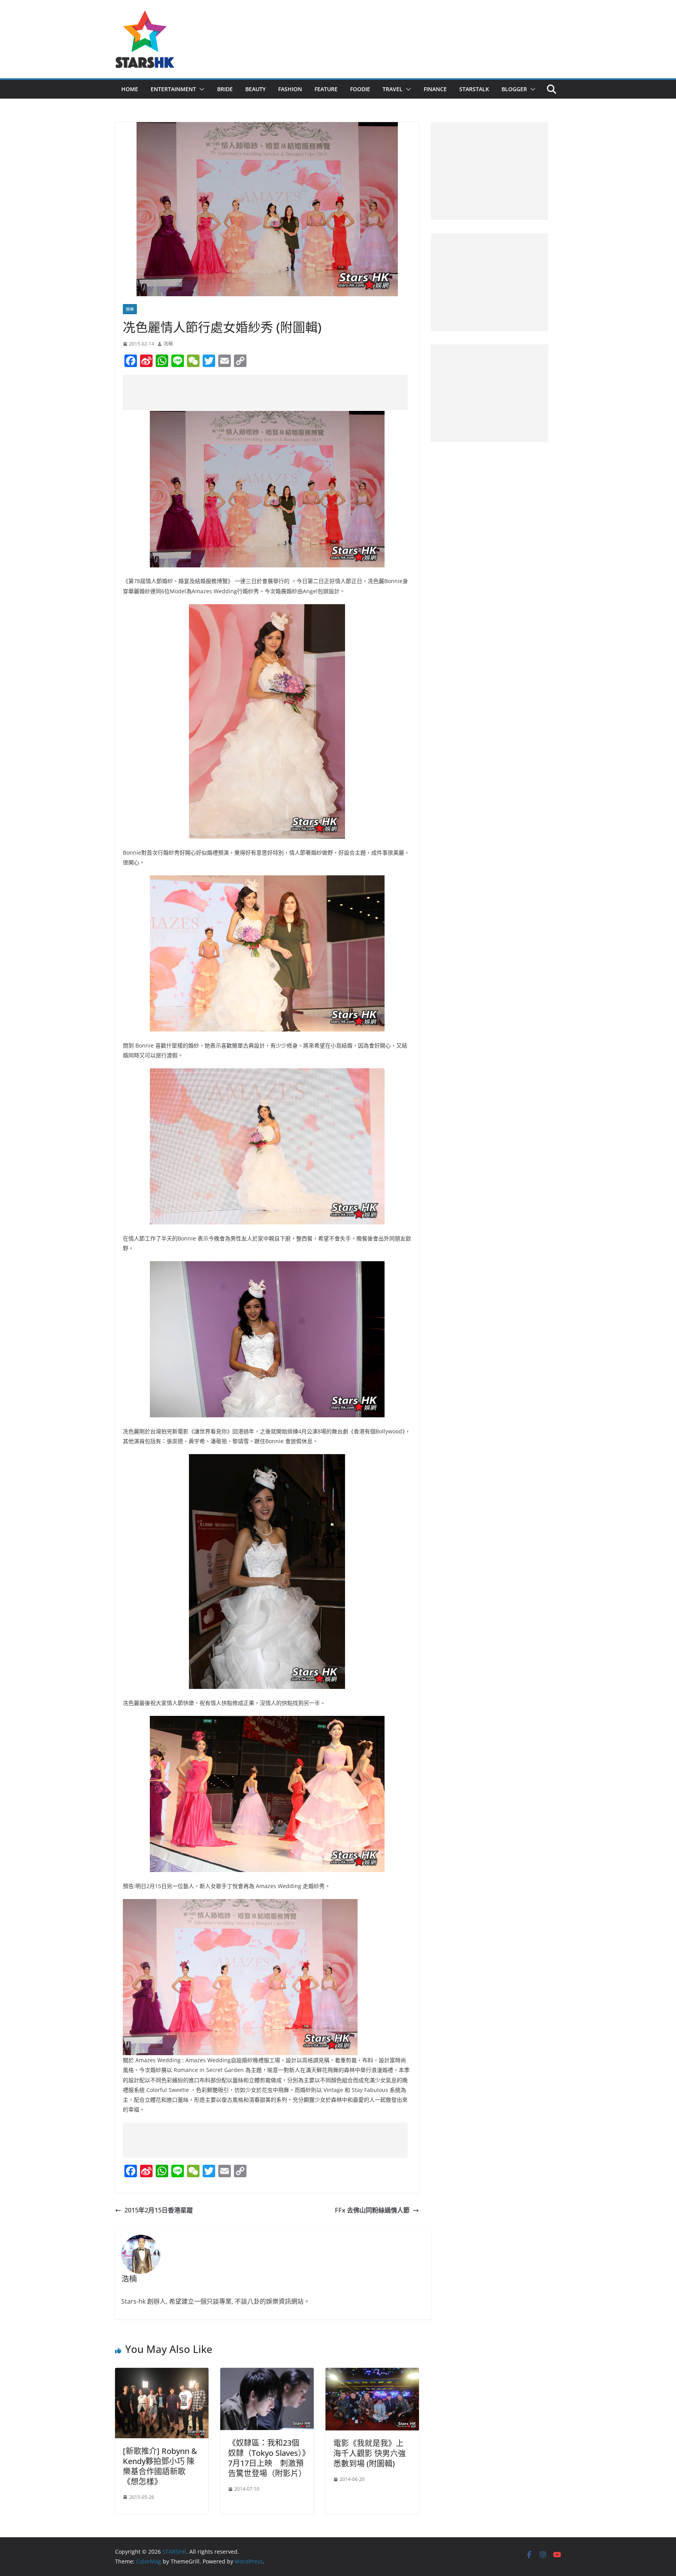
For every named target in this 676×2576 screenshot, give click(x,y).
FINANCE (435, 89)
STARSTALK (474, 89)
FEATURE (326, 89)
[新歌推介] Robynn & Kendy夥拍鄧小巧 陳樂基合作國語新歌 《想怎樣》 (160, 2466)
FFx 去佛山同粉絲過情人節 (372, 2210)
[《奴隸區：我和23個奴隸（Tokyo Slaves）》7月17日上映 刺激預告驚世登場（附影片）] (267, 2373)
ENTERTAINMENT (173, 89)
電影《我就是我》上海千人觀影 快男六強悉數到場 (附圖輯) (369, 2453)
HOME (130, 89)
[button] (200, 89)
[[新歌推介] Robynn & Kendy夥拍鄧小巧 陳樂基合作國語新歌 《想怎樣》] (162, 2373)
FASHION (290, 89)
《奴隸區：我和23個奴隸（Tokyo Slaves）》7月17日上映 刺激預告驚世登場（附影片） (267, 2458)
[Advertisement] (265, 392)
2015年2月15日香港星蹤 (159, 2210)
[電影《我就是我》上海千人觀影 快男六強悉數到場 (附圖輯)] (372, 2373)
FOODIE (360, 89)
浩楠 (168, 344)
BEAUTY (255, 89)
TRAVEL (393, 89)
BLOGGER (514, 89)
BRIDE (225, 89)
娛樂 (130, 309)
